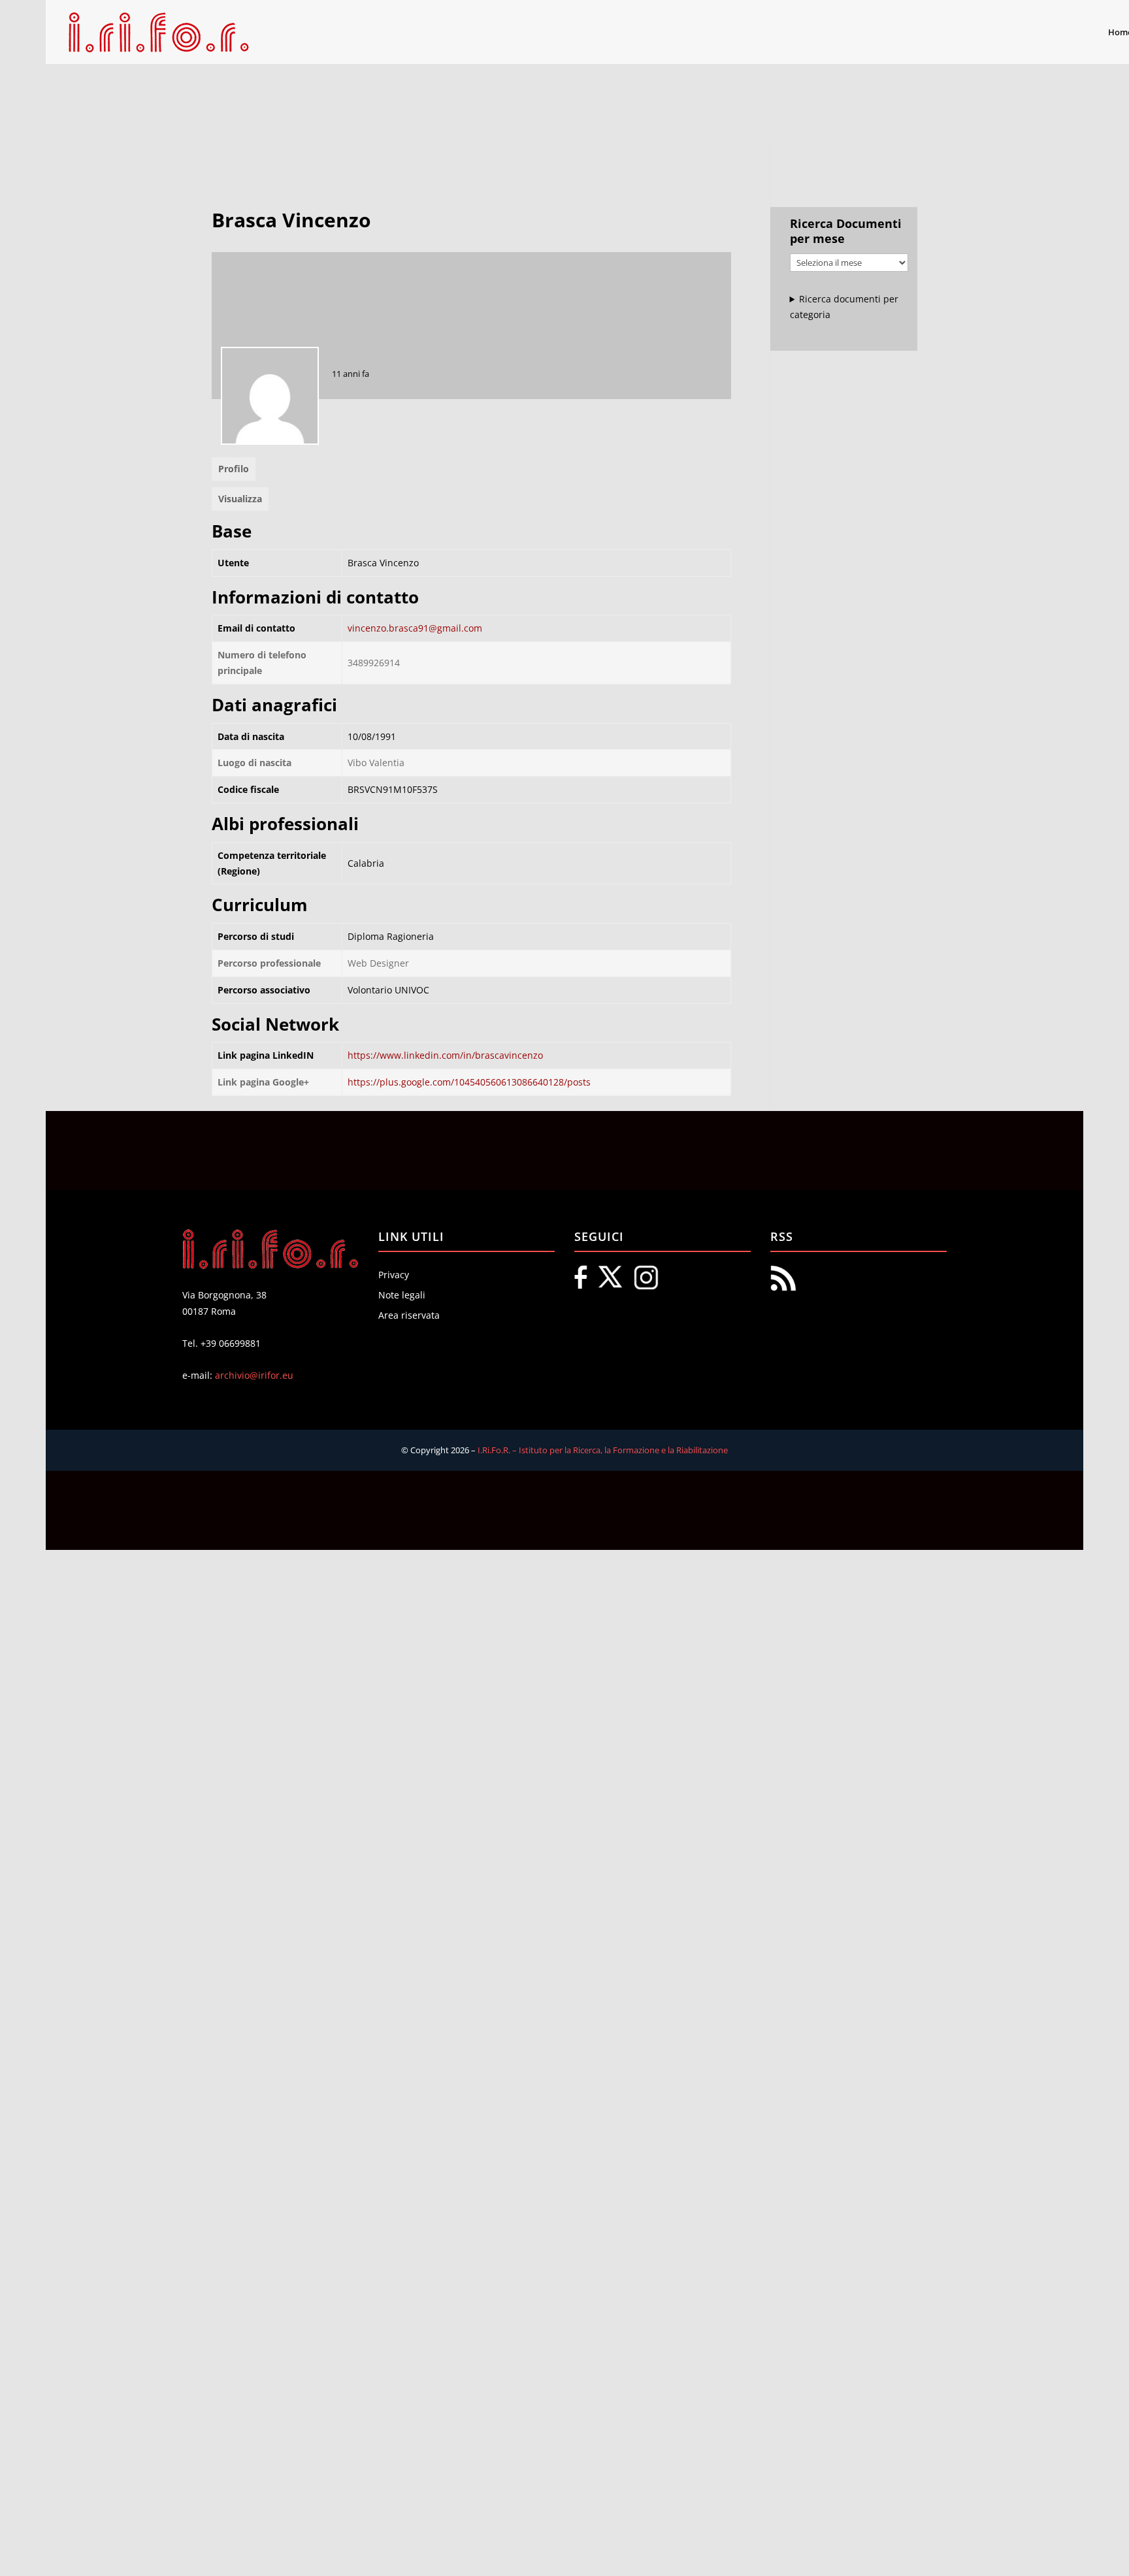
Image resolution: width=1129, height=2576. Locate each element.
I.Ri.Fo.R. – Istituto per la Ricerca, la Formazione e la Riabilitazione (603, 1450)
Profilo (234, 469)
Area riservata (409, 1315)
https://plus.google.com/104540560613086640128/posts (469, 1082)
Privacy (394, 1275)
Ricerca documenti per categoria (844, 307)
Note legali (402, 1295)
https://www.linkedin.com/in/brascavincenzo (445, 1055)
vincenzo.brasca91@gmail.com (415, 628)
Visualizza (240, 499)
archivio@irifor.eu (254, 1375)
